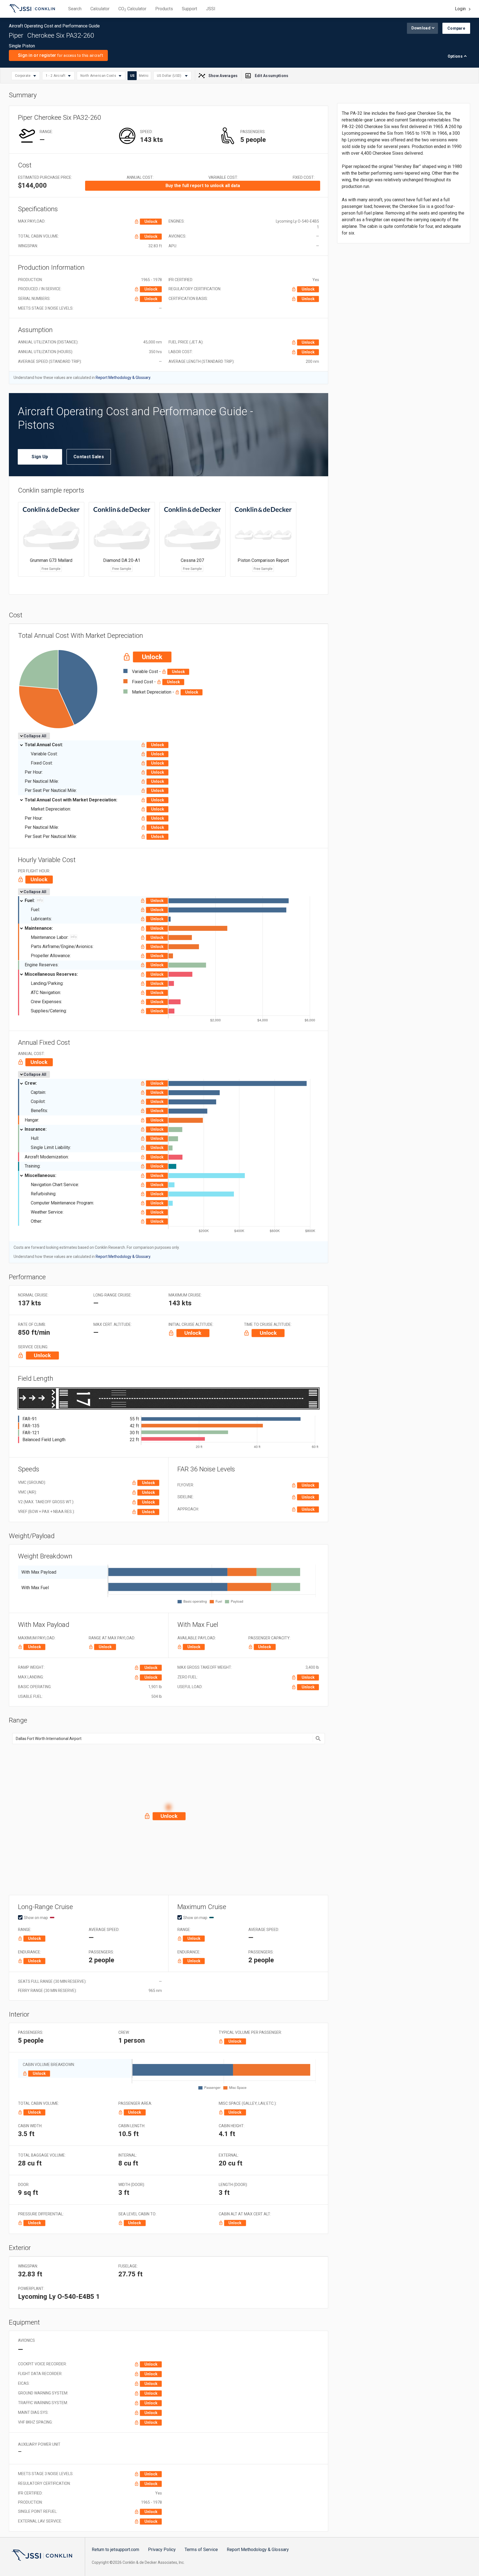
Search (75, 9)
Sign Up (40, 457)
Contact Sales (89, 457)
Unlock (151, 221)
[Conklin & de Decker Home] (42, 2555)
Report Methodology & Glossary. (123, 378)
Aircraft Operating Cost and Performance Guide (32, 9)
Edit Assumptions (272, 76)
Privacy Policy (162, 2550)
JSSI (211, 9)
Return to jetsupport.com (115, 2550)
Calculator (100, 9)
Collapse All (35, 736)
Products (164, 9)
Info (40, 900)
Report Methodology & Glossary (258, 2550)
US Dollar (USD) (170, 76)
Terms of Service (201, 2550)
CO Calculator (132, 9)
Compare (456, 28)
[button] (169, 1808)
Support (189, 9)
